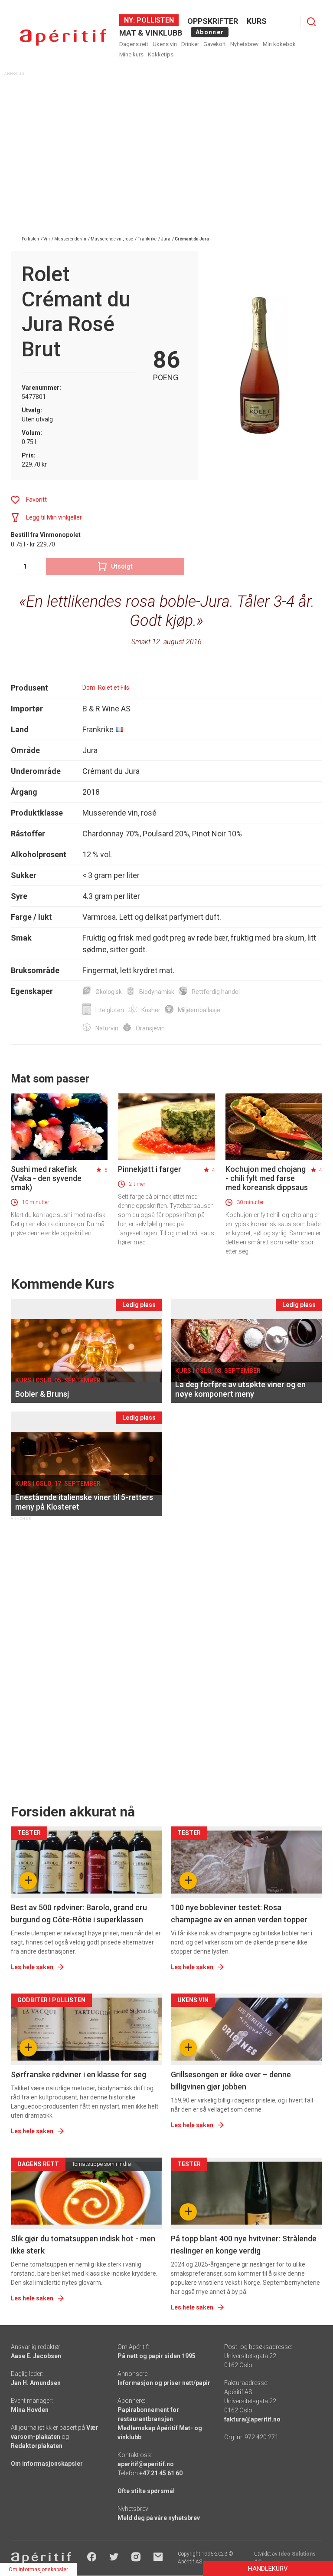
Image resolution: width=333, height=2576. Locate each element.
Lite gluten (110, 1010)
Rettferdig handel (216, 992)
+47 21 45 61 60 (161, 2473)
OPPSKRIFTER (213, 21)
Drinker (190, 44)
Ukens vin (165, 44)
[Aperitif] (63, 38)
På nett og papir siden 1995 (157, 2356)
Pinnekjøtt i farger (150, 1169)
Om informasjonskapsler (47, 2464)
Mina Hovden (30, 2410)
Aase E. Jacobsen (36, 2356)
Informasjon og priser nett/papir (164, 2383)
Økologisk (109, 992)
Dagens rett (134, 44)
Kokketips (161, 54)
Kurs (257, 21)
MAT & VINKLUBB (151, 33)
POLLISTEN (154, 20)
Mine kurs (131, 54)
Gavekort (215, 44)
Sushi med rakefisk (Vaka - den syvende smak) (46, 1178)
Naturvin (107, 1028)
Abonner (210, 32)
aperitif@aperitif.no (146, 2464)
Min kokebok (279, 44)
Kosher (151, 1010)
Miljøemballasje (199, 1010)
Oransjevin (150, 1028)
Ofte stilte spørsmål (146, 2491)
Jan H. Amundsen (36, 2383)
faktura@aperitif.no (252, 2419)
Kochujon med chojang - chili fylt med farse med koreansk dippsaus (267, 1178)
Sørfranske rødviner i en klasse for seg (78, 2074)
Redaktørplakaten (37, 2446)
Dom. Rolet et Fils (106, 688)
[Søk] (311, 22)
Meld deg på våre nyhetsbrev (159, 2518)
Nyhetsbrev (244, 44)
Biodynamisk (157, 992)
